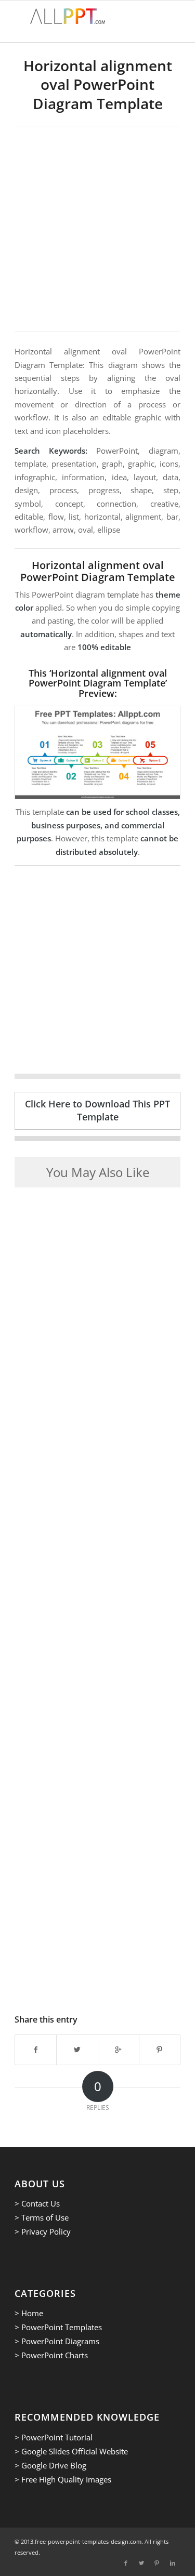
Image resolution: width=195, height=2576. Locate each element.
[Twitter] (141, 2563)
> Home (29, 2313)
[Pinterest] (157, 2563)
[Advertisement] (97, 229)
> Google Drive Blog (50, 2465)
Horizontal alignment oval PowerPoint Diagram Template (98, 84)
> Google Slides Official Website (71, 2451)
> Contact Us (37, 2203)
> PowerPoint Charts (51, 2355)
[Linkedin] (173, 2563)
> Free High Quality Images (63, 2479)
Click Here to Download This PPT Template (97, 1110)
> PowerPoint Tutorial (54, 2437)
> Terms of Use (42, 2217)
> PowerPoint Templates (58, 2327)
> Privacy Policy (43, 2231)
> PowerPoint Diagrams (57, 2341)
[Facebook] (126, 2563)
